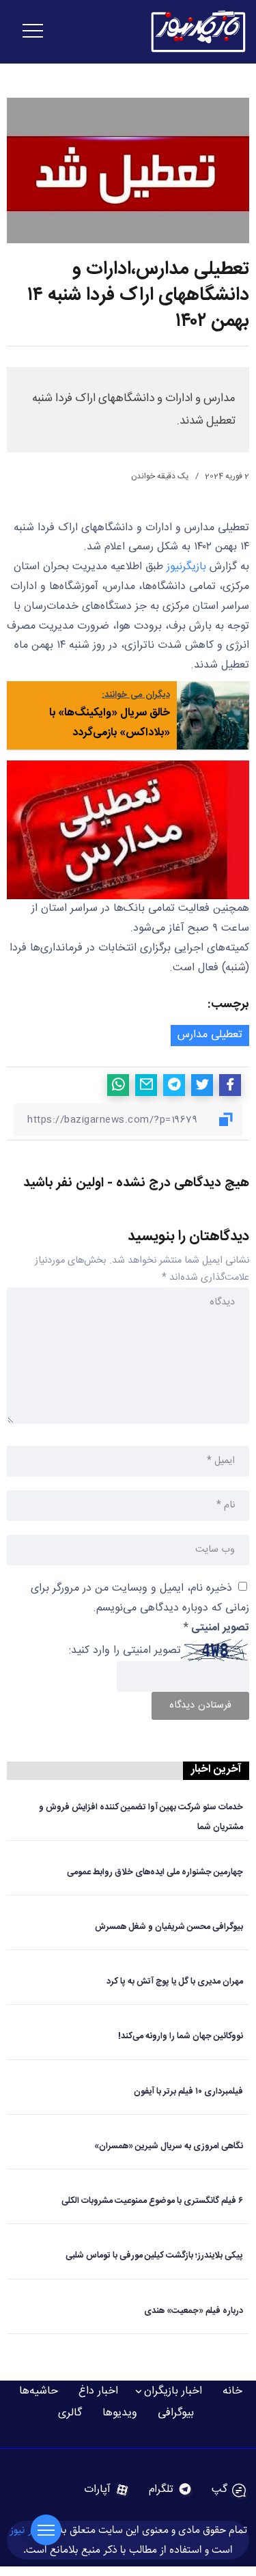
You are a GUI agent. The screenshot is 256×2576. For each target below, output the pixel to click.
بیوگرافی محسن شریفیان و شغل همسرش (169, 1927)
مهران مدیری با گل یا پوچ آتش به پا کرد (175, 1982)
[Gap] (229, 2490)
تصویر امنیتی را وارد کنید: (125, 1650)
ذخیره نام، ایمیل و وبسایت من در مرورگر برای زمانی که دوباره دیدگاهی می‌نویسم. (140, 1598)
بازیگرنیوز (186, 567)
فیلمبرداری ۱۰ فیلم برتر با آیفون (188, 2092)
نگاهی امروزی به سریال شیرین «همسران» (169, 2147)
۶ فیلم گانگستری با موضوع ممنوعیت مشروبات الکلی (152, 2201)
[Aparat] (107, 2490)
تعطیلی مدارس (210, 1035)
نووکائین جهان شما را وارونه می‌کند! (181, 2037)
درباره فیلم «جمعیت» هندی (194, 2311)
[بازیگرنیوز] (198, 32)
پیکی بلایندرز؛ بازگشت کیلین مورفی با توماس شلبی (154, 2256)
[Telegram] (171, 2490)
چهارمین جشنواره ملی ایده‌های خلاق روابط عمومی (155, 1873)
